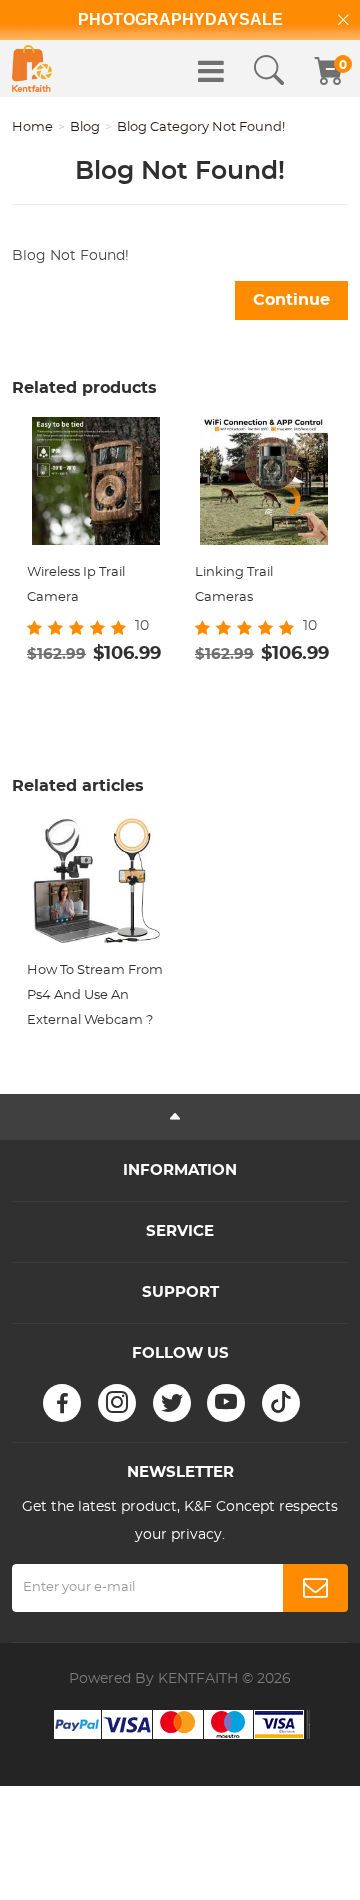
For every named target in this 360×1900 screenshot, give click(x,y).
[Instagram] (117, 1403)
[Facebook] (62, 1403)
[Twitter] (172, 1403)
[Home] (32, 68)
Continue (291, 300)
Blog (85, 127)
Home (32, 127)
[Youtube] (226, 1403)
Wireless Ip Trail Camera (76, 585)
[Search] (269, 71)
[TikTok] (281, 1403)
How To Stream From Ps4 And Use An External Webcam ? (95, 995)
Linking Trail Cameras (234, 585)
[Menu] (211, 71)
